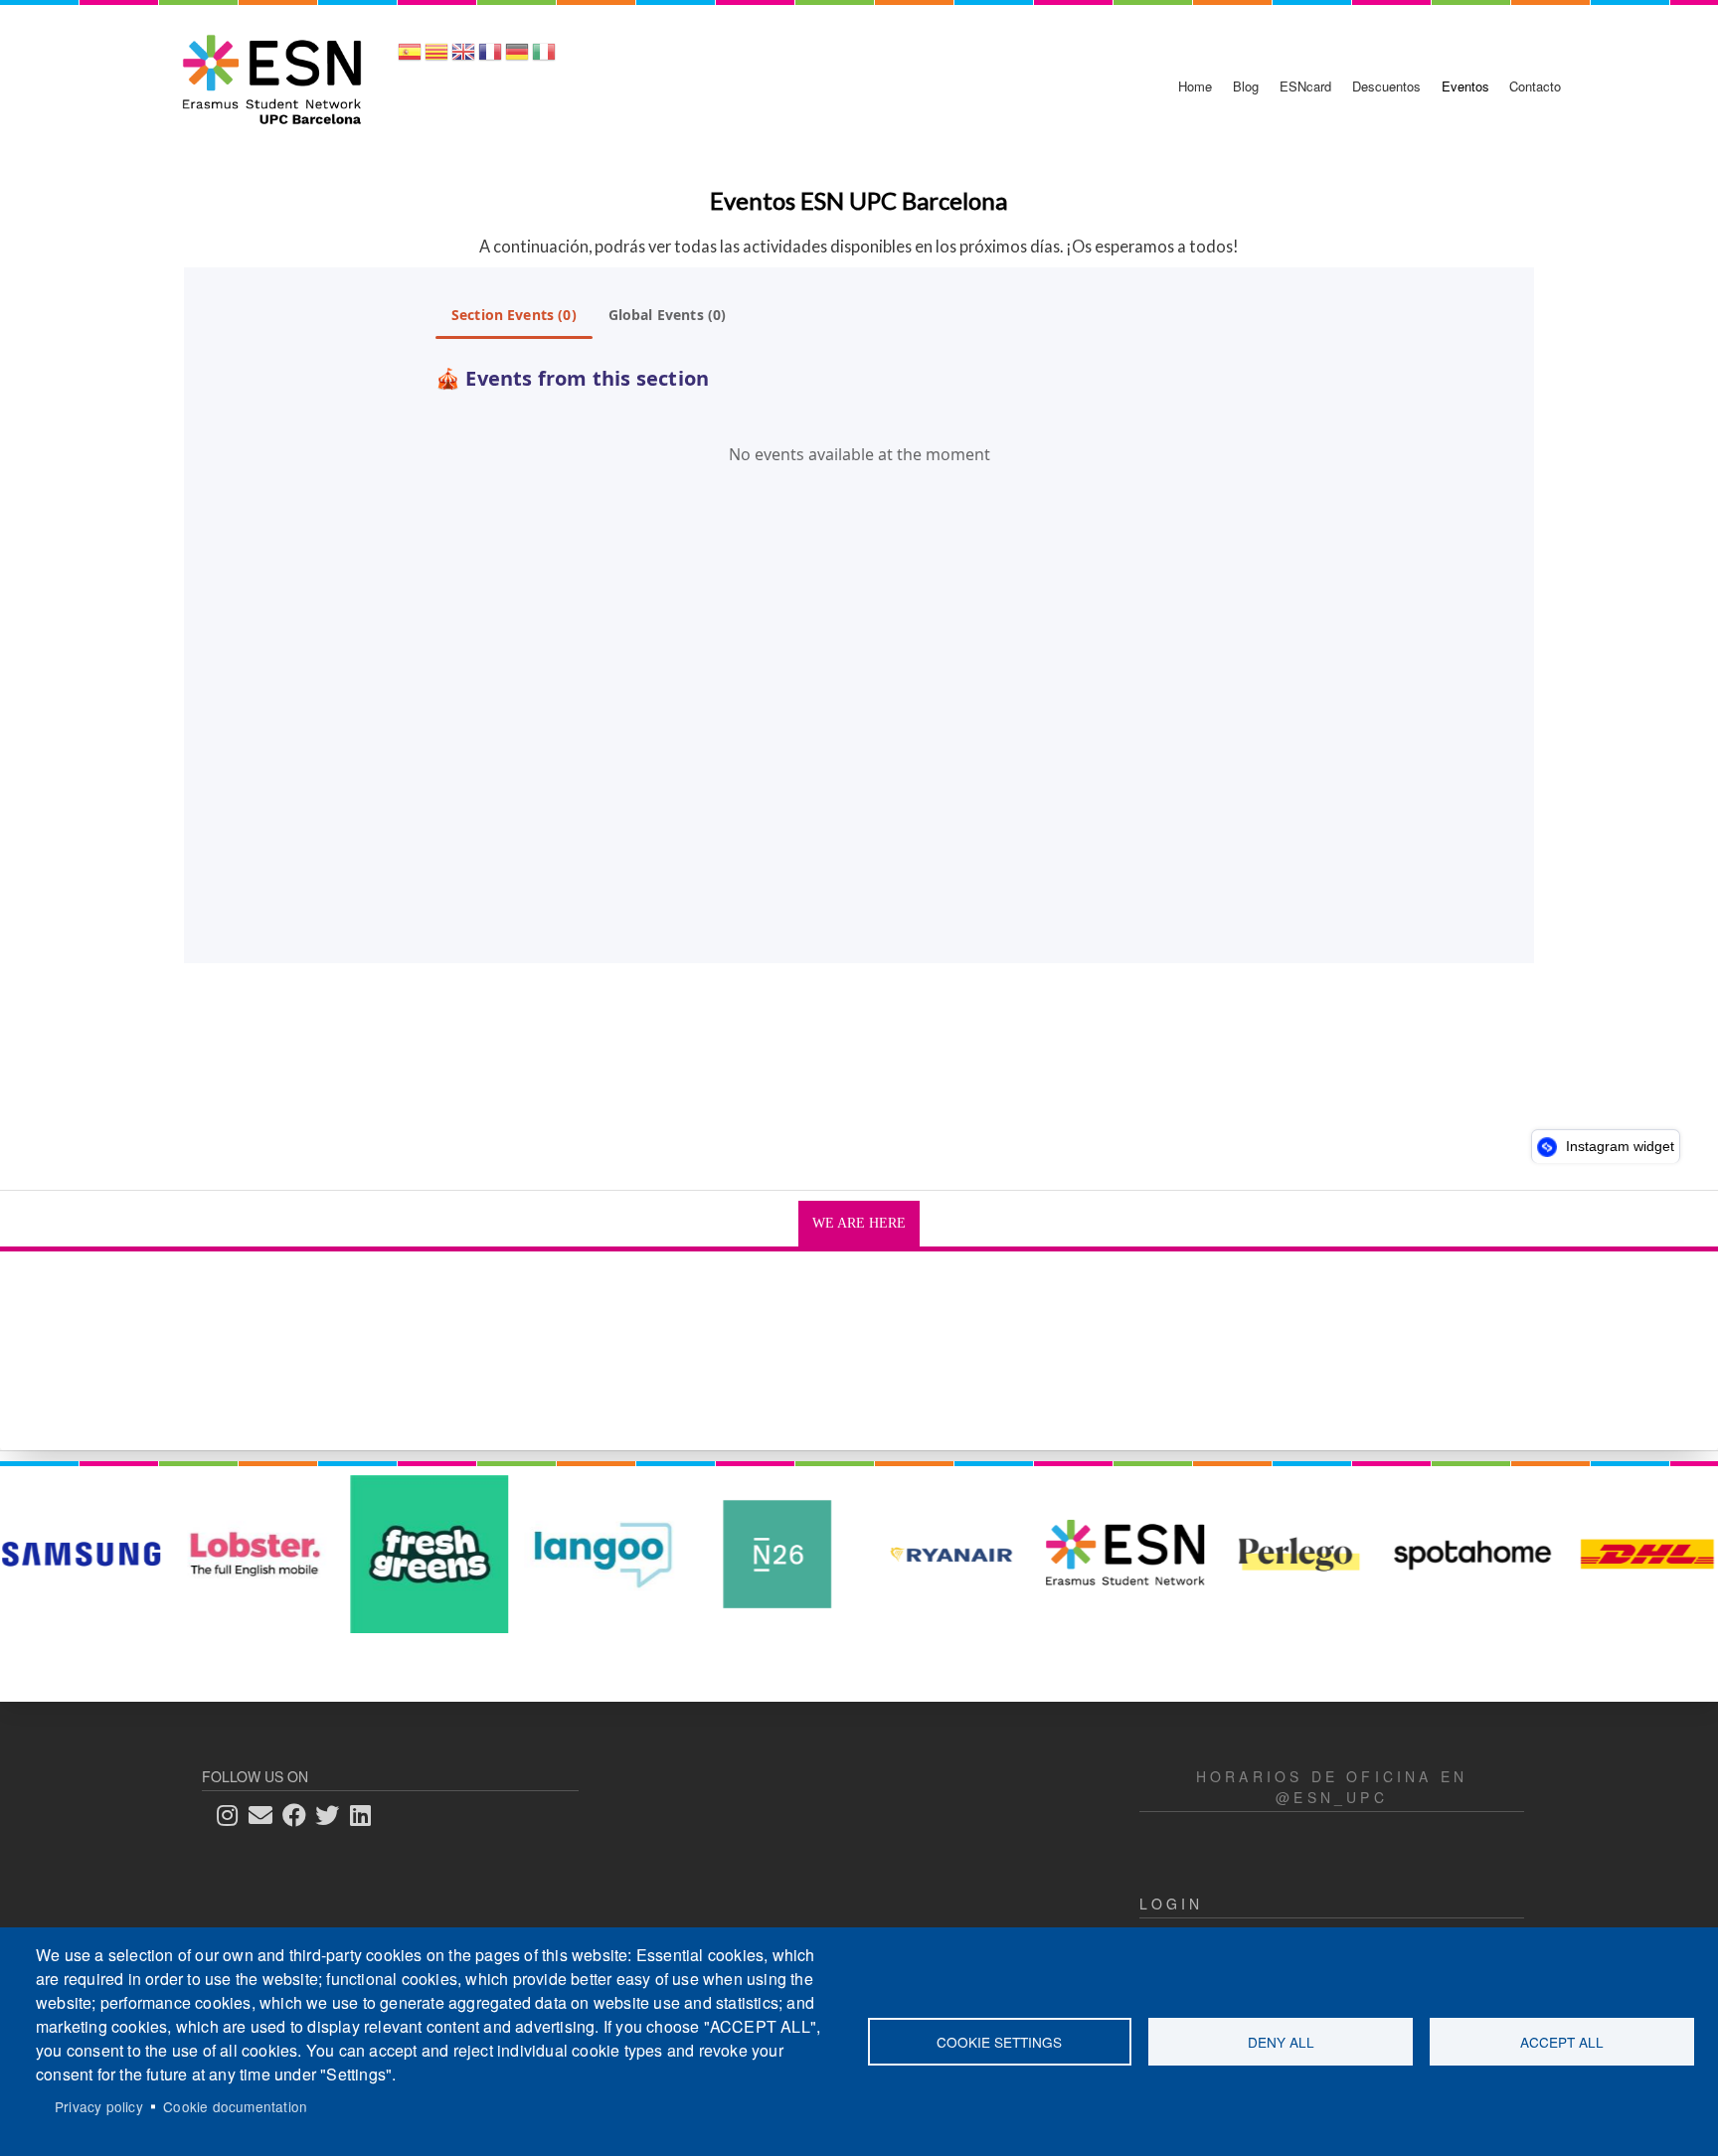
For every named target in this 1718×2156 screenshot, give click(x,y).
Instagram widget (1618, 1146)
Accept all (1562, 2042)
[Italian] (544, 58)
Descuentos (1386, 86)
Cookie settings (999, 2042)
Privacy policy (99, 2106)
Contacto (1535, 86)
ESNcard (1305, 86)
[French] (490, 58)
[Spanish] (410, 58)
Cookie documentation (235, 2106)
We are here (859, 1223)
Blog (1246, 86)
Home (1195, 86)
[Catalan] (436, 58)
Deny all (1281, 2042)
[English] (463, 58)
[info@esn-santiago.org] (266, 1815)
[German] (517, 58)
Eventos (1465, 86)
